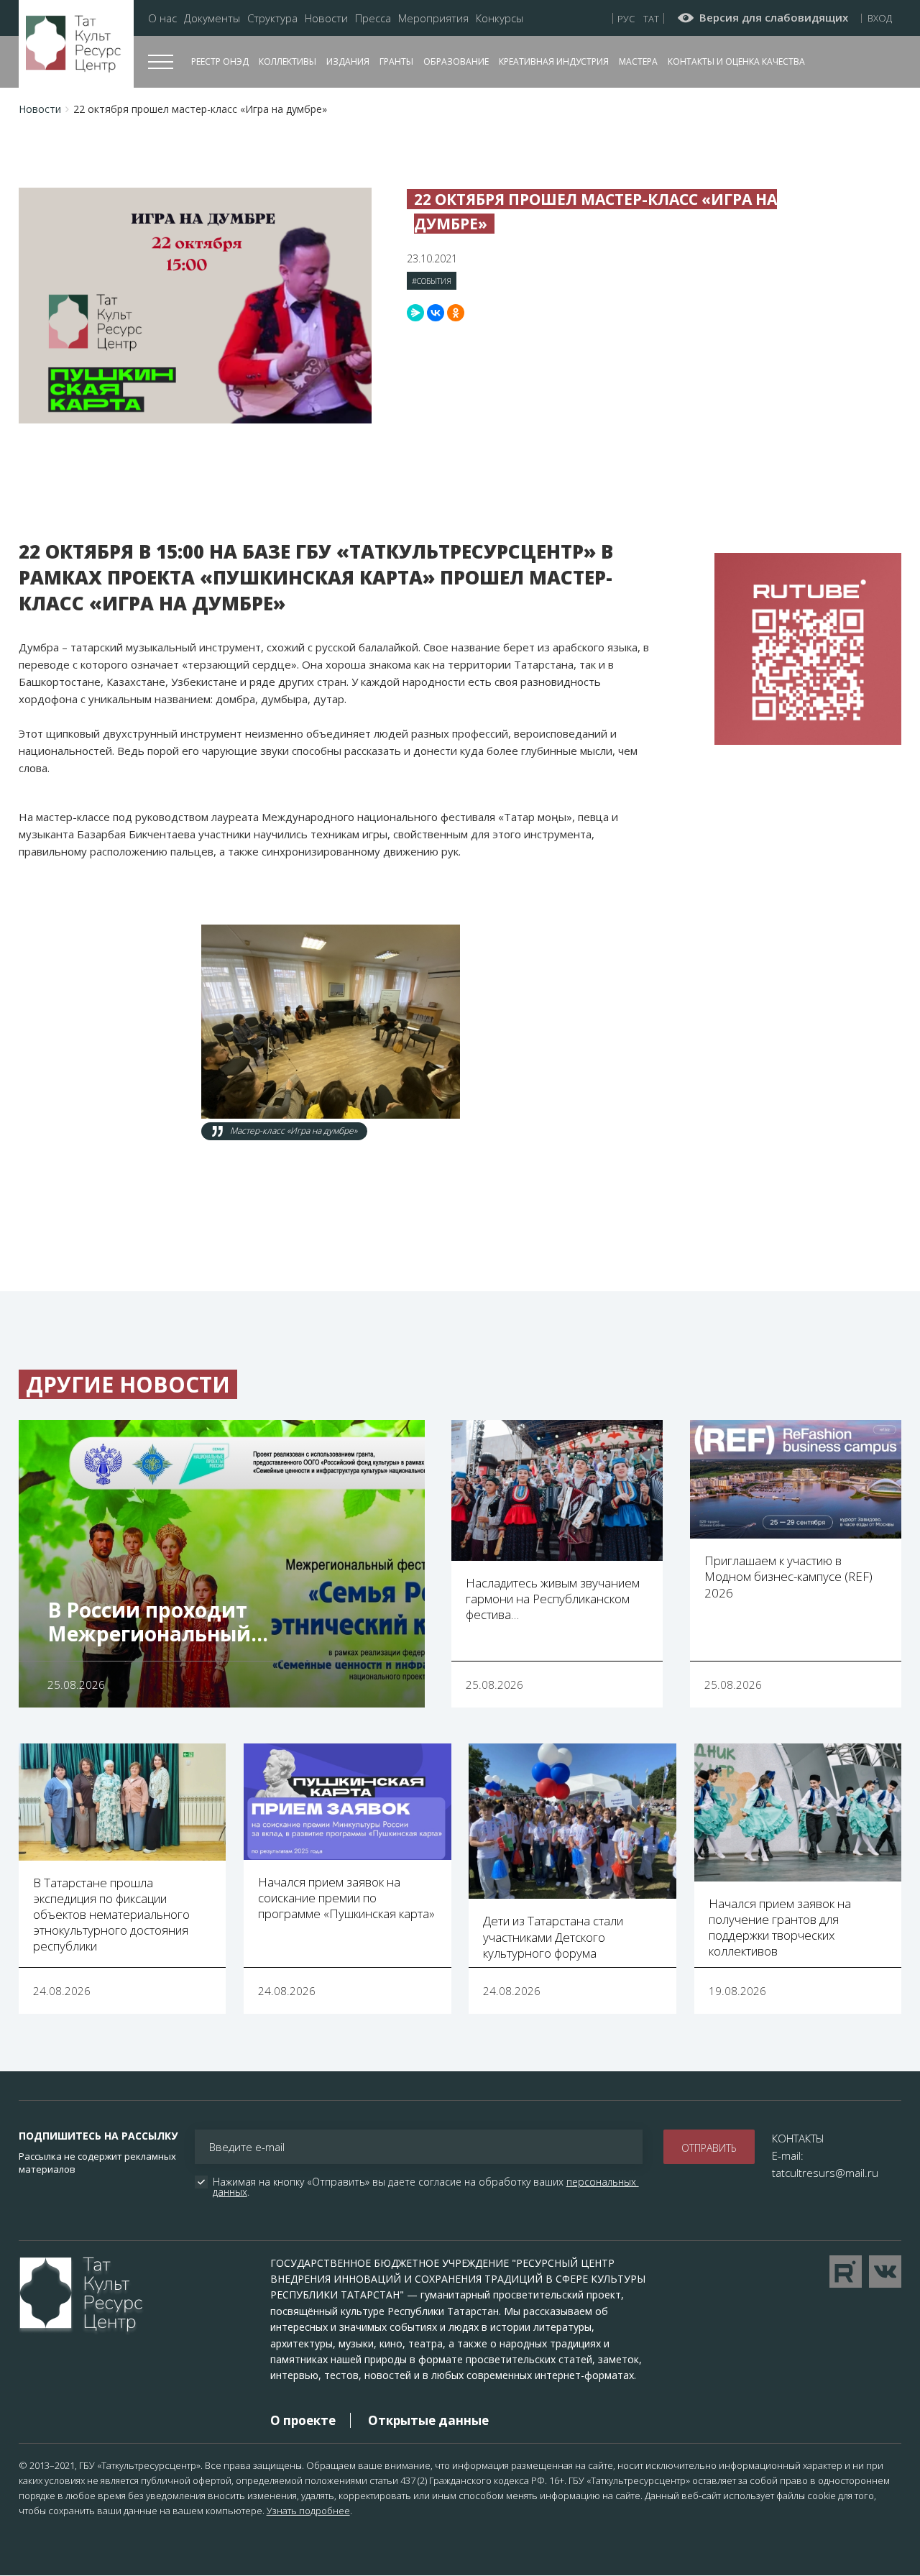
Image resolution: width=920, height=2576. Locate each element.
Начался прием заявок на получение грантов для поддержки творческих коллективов (780, 1927)
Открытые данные (428, 2420)
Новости (326, 18)
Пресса (373, 18)
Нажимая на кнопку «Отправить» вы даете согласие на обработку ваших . (426, 2187)
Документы (212, 18)
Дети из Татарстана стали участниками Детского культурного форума (553, 1936)
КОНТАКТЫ (798, 2138)
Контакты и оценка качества (736, 61)
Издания (348, 61)
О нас (162, 18)
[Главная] (76, 44)
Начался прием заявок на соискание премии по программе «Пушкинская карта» (346, 1898)
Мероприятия (433, 18)
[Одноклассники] (456, 313)
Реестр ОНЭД (220, 61)
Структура (272, 18)
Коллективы (287, 61)
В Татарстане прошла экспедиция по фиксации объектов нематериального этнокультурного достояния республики (111, 1914)
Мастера (638, 61)
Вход (880, 18)
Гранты (396, 61)
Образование (456, 61)
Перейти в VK (885, 2272)
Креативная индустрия (554, 61)
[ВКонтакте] (436, 313)
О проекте (303, 2420)
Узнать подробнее (308, 2511)
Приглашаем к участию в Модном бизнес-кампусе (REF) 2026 (788, 1576)
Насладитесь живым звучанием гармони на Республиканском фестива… (553, 1599)
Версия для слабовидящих (774, 18)
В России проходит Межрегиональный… (158, 1622)
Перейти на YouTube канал (846, 2272)
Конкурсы (500, 18)
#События (432, 281)
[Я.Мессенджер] (415, 313)
